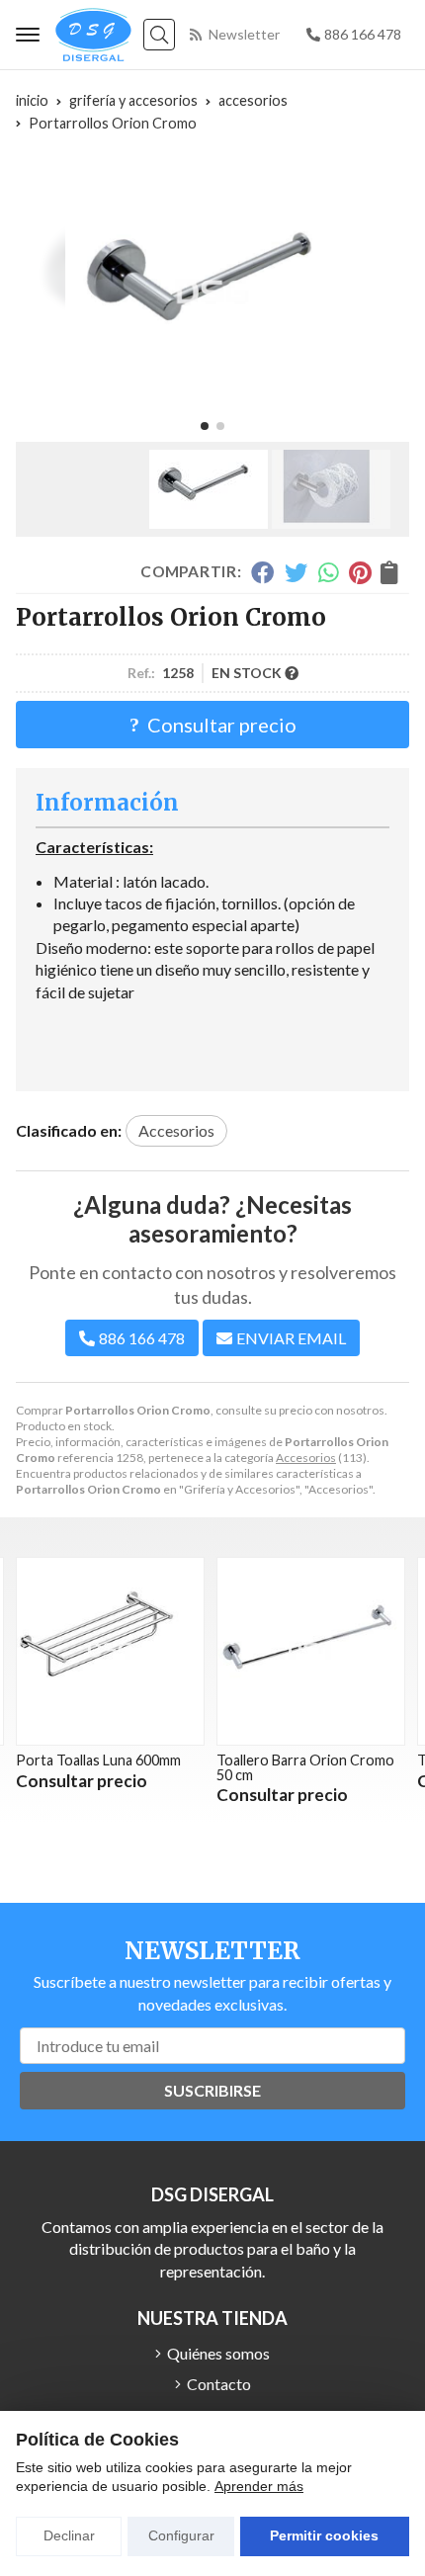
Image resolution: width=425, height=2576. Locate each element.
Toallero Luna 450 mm (314, 1760)
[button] (205, 426)
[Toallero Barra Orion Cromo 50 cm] (140, 1651)
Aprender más (259, 2486)
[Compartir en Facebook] (262, 572)
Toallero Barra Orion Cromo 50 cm (134, 1767)
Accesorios (306, 1458)
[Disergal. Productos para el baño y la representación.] (93, 35)
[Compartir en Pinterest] (360, 572)
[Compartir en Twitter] (296, 572)
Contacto (219, 2384)
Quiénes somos (218, 2353)
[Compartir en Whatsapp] (329, 572)
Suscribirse (212, 2090)
